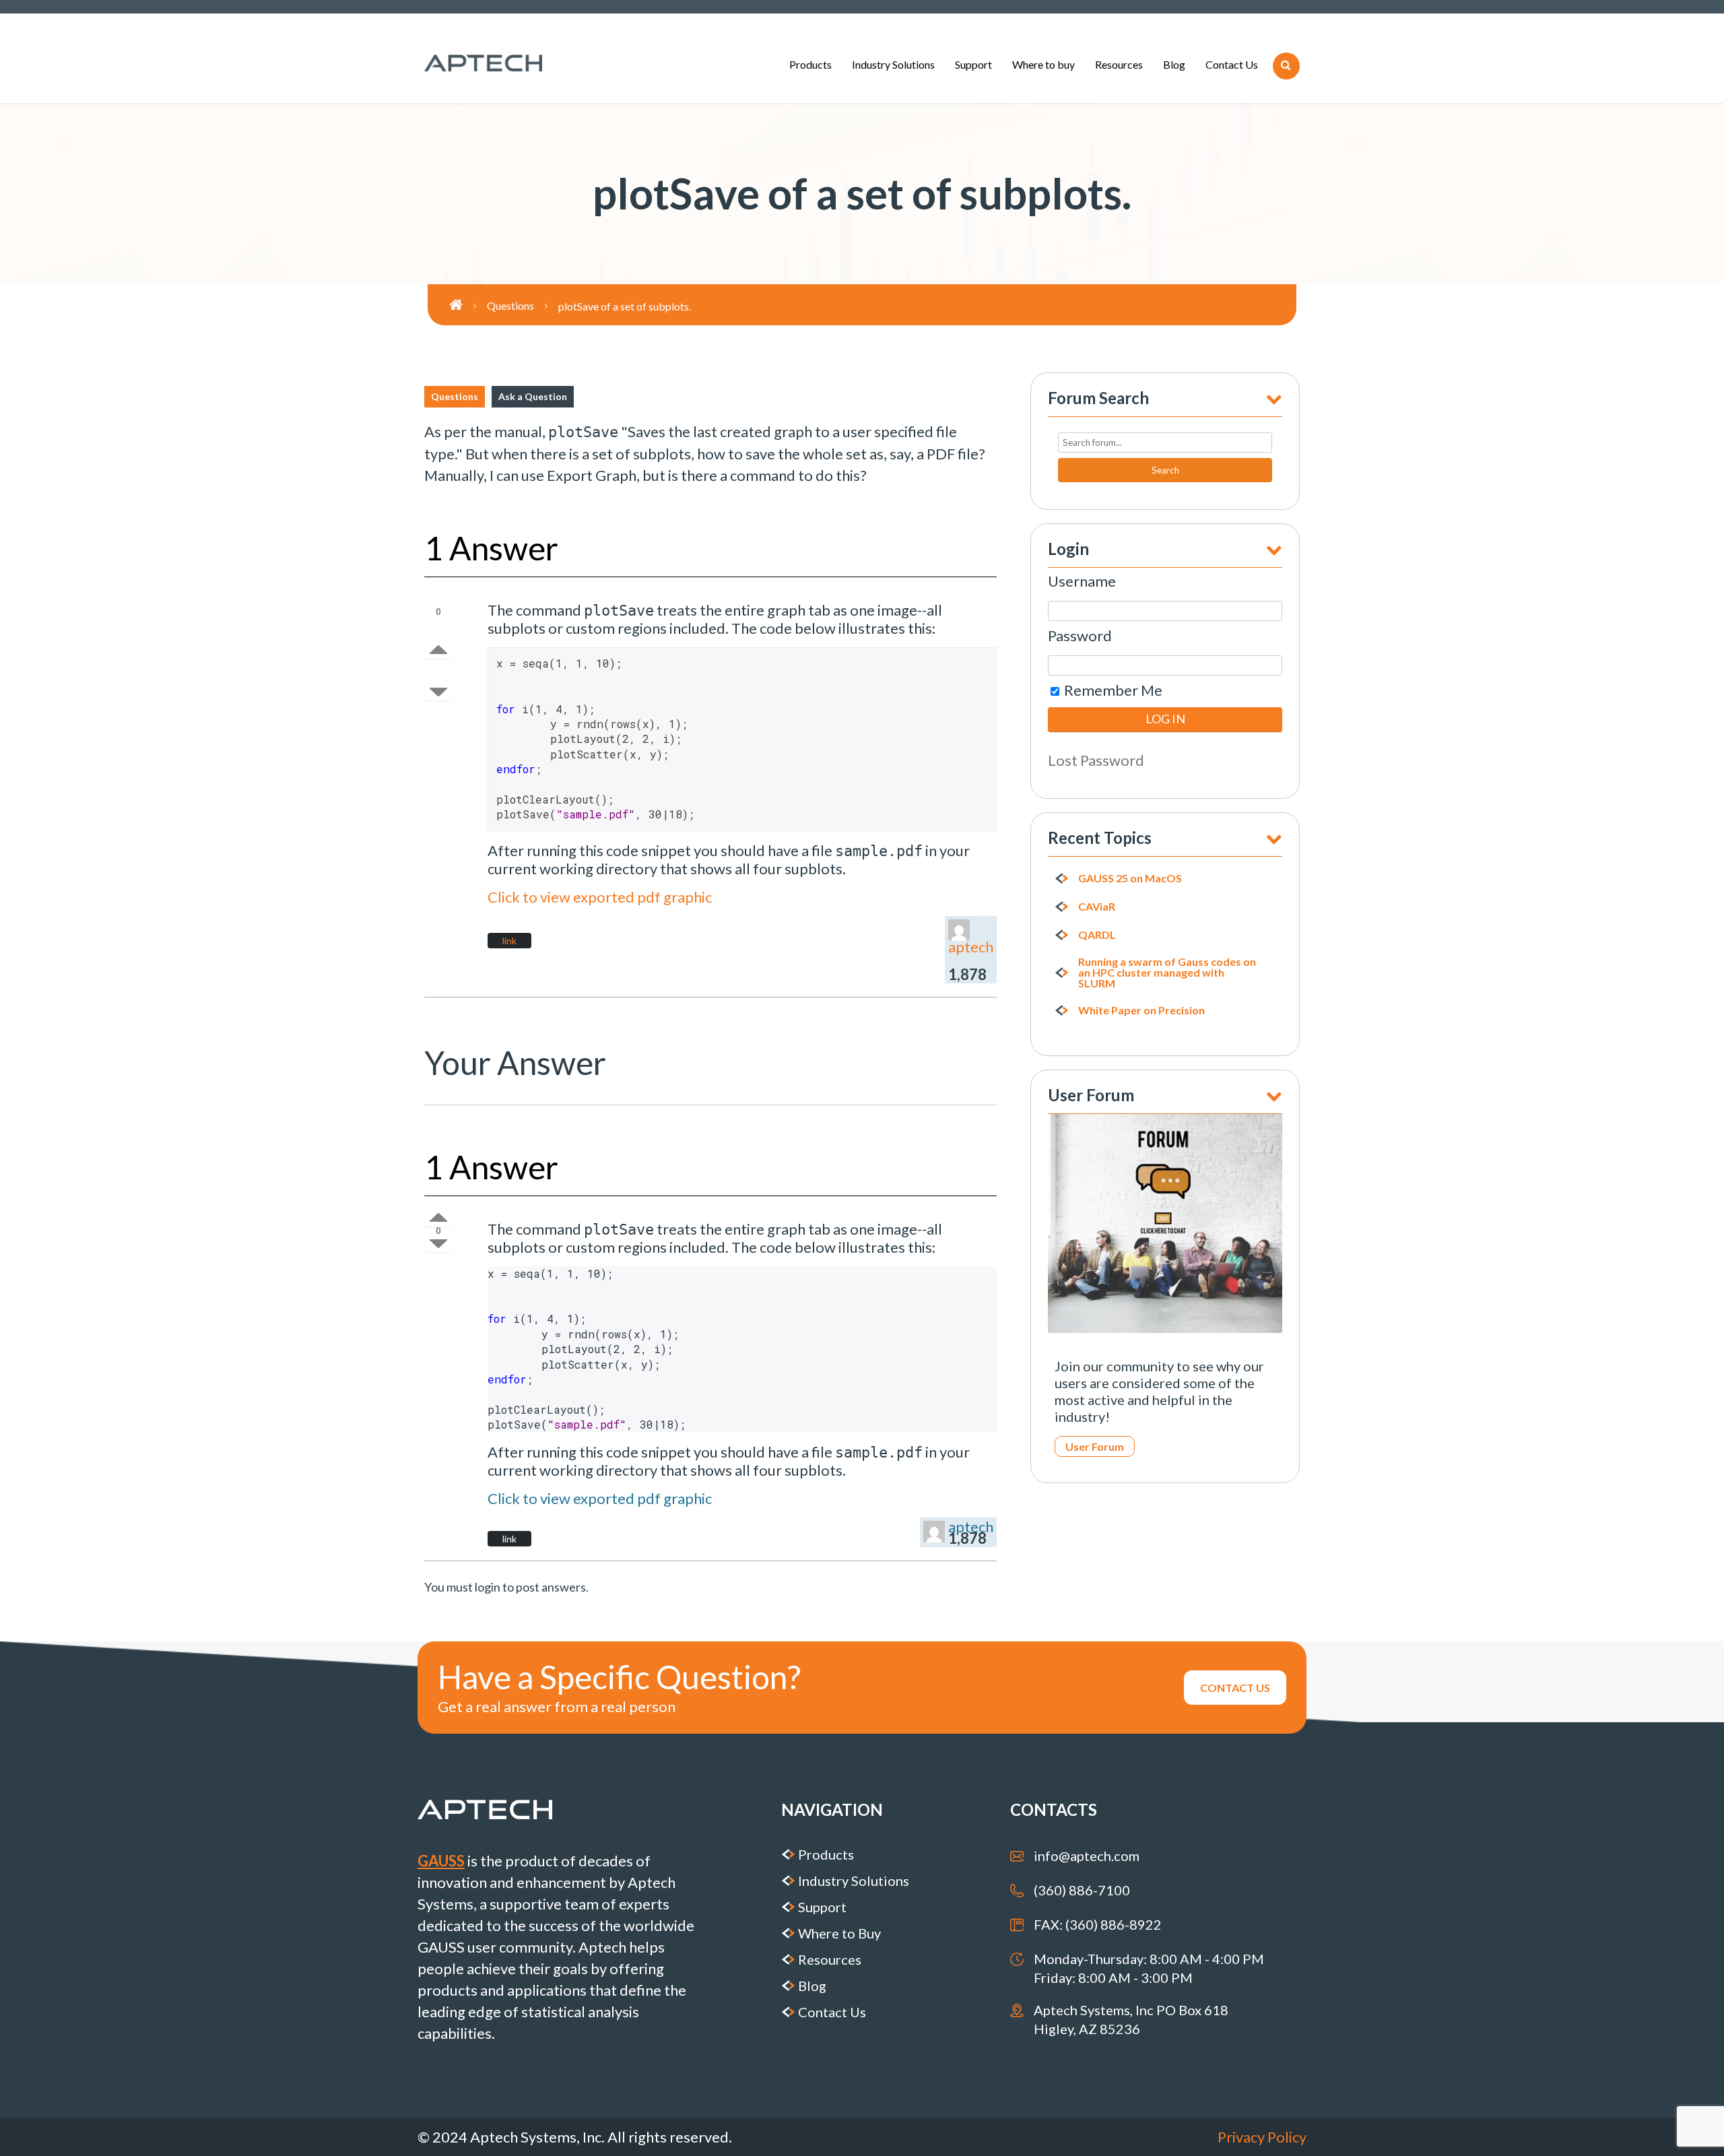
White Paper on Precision (1141, 1010)
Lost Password (1096, 760)
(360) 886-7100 (1082, 1890)
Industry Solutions (893, 64)
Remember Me (1112, 690)
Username (1082, 581)
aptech (971, 947)
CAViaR (1097, 907)
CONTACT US (1235, 1688)
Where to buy (1043, 64)
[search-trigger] (1286, 66)
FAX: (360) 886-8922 (1098, 1924)
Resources (1119, 64)
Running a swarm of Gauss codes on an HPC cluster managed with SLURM (1167, 973)
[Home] (468, 305)
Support (973, 64)
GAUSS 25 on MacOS (1130, 878)
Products (810, 64)
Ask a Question (533, 396)
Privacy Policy (1262, 2137)
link (509, 941)
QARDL (1097, 935)
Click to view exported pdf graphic (600, 897)
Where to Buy (839, 1933)
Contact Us (1232, 64)
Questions (455, 396)
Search (1165, 470)
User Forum (1095, 1446)
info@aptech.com (1087, 1856)
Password (1080, 635)
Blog (1174, 64)
